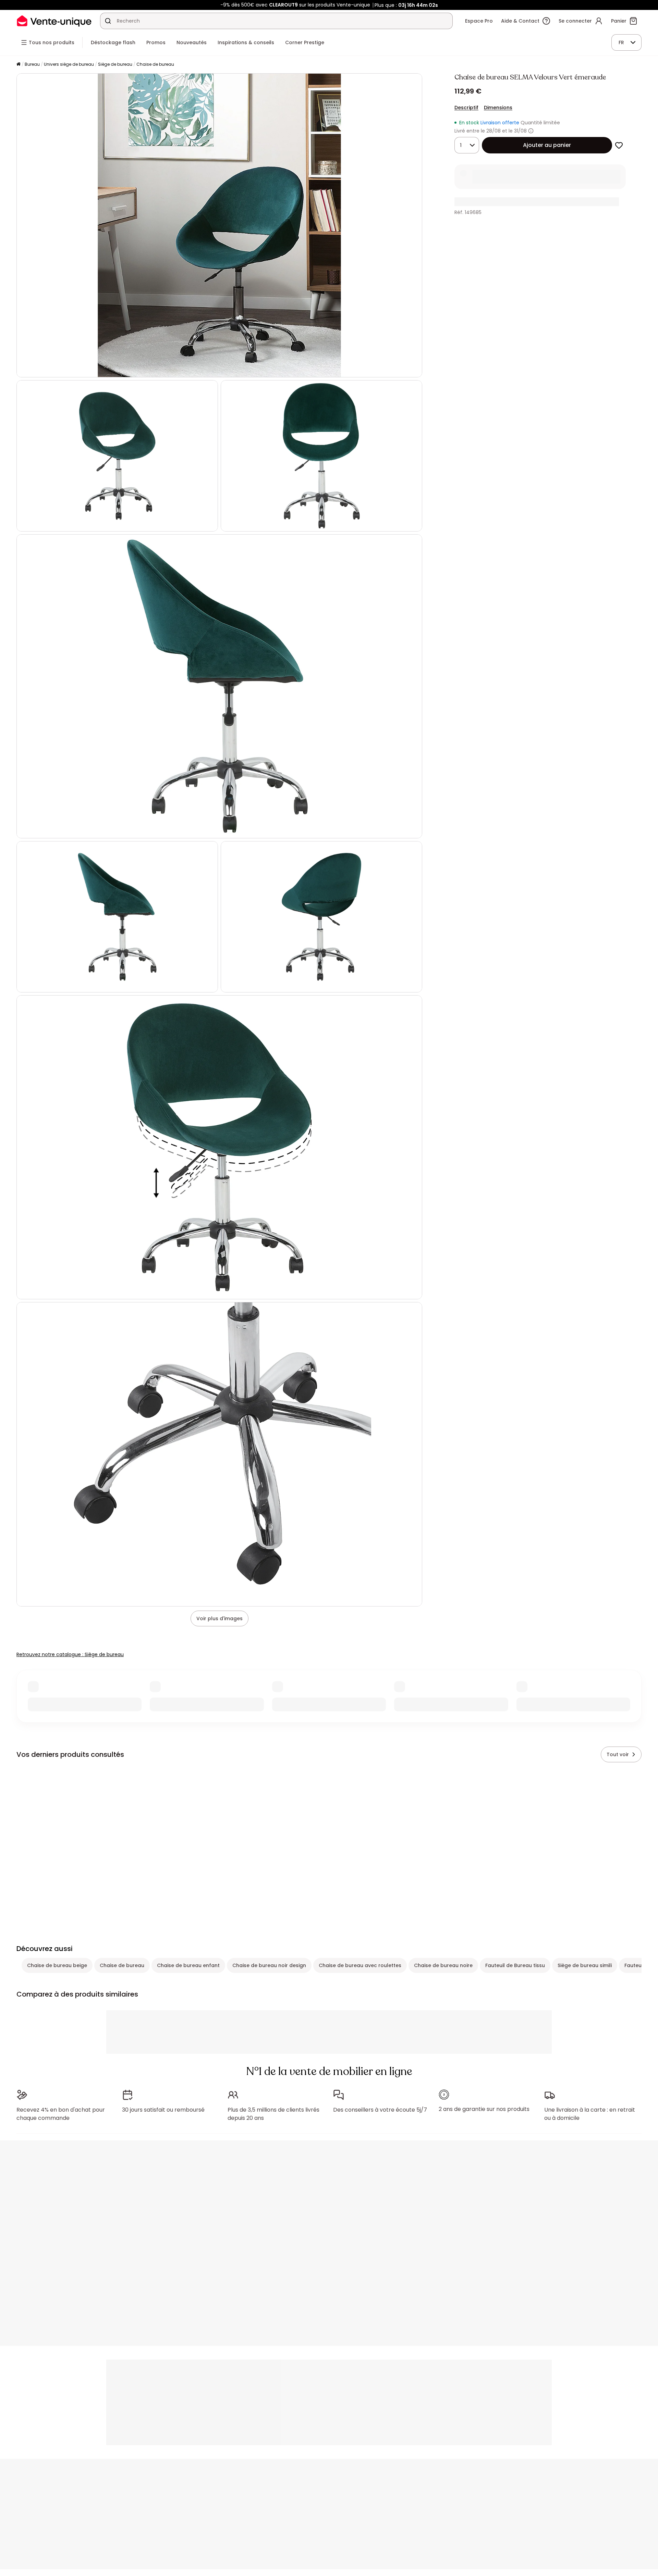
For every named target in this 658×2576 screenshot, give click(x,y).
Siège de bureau (115, 64)
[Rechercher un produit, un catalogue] (108, 21)
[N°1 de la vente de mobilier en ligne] (54, 21)
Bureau (32, 64)
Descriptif (466, 108)
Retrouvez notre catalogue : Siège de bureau (70, 1654)
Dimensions (498, 108)
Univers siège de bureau (69, 64)
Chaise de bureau (155, 64)
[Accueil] (19, 65)
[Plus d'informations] (531, 131)
